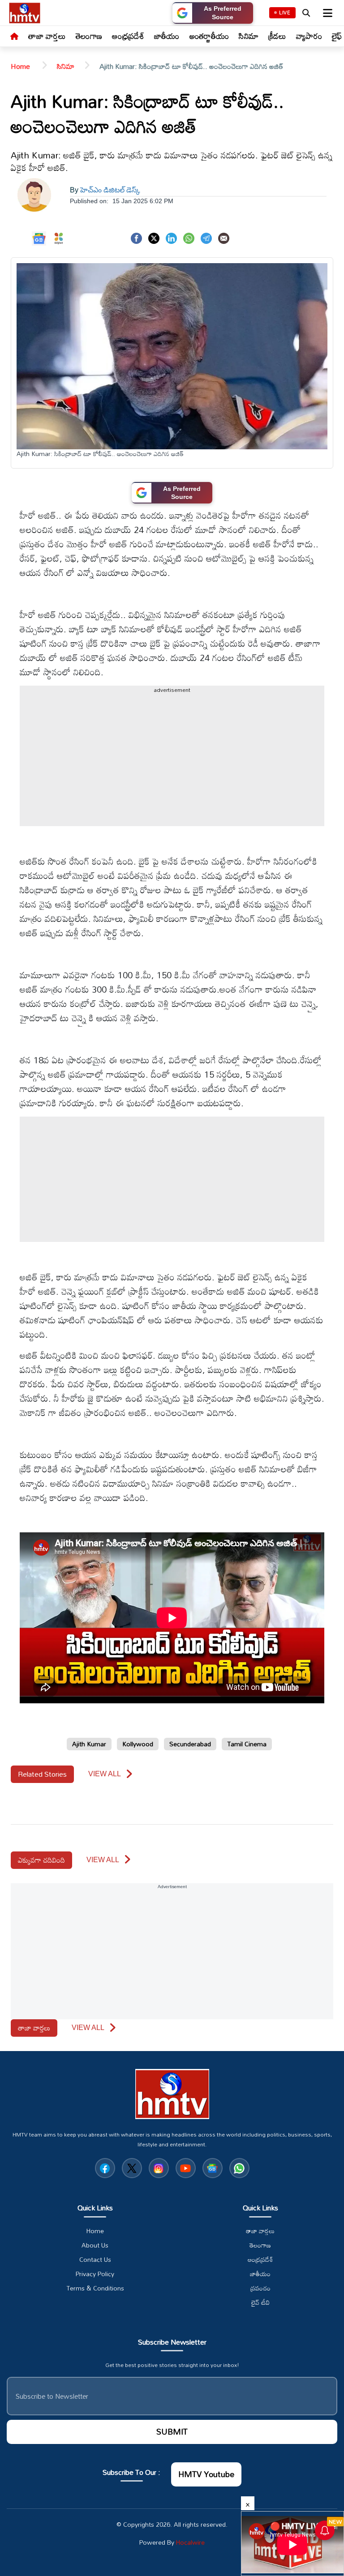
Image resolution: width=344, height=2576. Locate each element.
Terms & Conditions (95, 2288)
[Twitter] (154, 237)
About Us (95, 2245)
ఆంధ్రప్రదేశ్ (128, 36)
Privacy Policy (95, 2274)
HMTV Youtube (206, 2474)
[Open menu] (327, 13)
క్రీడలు (277, 36)
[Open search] (306, 13)
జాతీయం (167, 36)
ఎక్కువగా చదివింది (41, 1860)
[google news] (213, 2168)
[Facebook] (136, 237)
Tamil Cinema (247, 1744)
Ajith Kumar (89, 1744)
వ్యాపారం (309, 36)
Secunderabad (190, 1744)
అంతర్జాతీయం (209, 36)
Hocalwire (190, 2542)
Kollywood (138, 1744)
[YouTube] (186, 2168)
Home (21, 66)
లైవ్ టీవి (260, 2303)
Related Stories (42, 1774)
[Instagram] (159, 2168)
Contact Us (95, 2260)
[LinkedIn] (171, 237)
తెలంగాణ (89, 36)
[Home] (14, 37)
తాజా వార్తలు (47, 36)
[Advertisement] (172, 763)
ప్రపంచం (260, 2288)
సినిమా (249, 36)
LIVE (285, 13)
